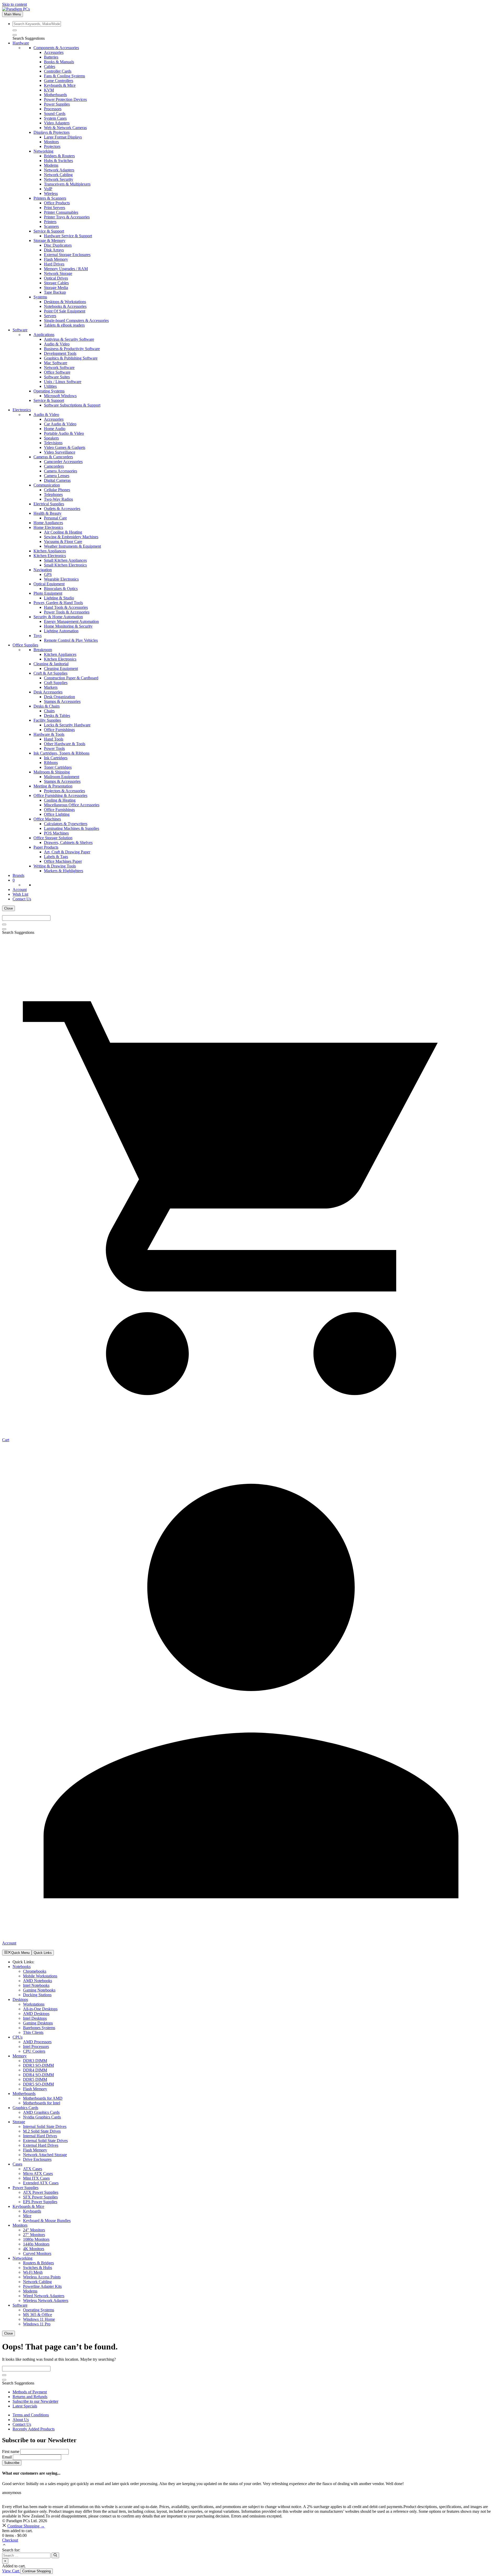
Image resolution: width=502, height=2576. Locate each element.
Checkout (10, 2540)
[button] (4, 2545)
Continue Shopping (36, 2571)
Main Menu (13, 14)
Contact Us (22, 2424)
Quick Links (43, 1953)
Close (8, 908)
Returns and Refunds (30, 2397)
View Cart (11, 2571)
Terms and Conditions (31, 2415)
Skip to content (15, 4)
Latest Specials (25, 2406)
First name (11, 2451)
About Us (21, 2420)
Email (7, 2457)
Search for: (11, 2550)
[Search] (15, 35)
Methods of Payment (30, 2392)
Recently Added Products (34, 2429)
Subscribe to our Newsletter (35, 2401)
